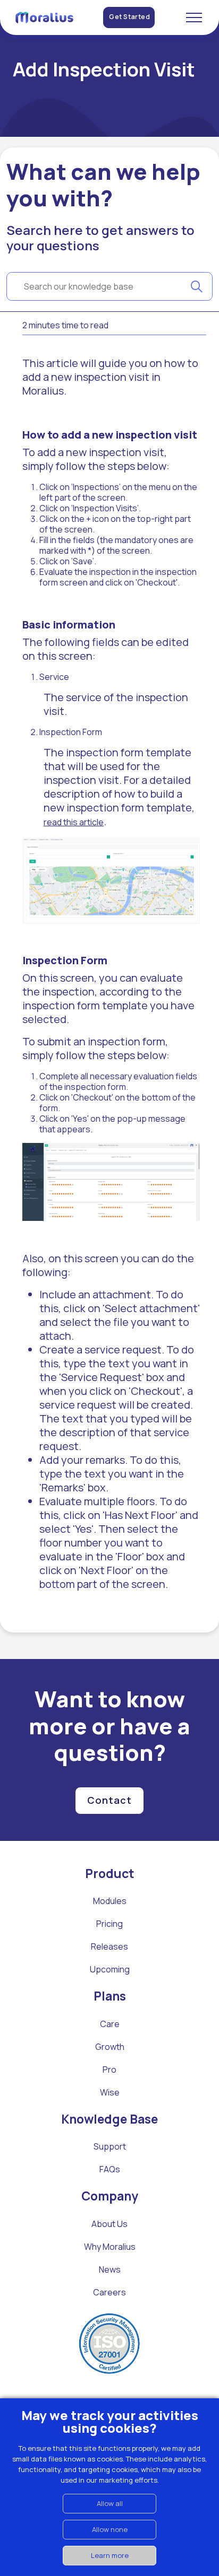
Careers (109, 2292)
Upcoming (110, 1969)
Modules (110, 1901)
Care (110, 2024)
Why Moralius (110, 2247)
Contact (109, 1800)
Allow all (110, 2503)
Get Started (130, 17)
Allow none (110, 2529)
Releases (109, 1946)
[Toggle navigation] (194, 18)
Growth (110, 2047)
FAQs (110, 2169)
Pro (109, 2069)
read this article (74, 822)
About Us (109, 2224)
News (110, 2269)
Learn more (110, 2555)
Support (110, 2146)
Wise (110, 2092)
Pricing (109, 1924)
